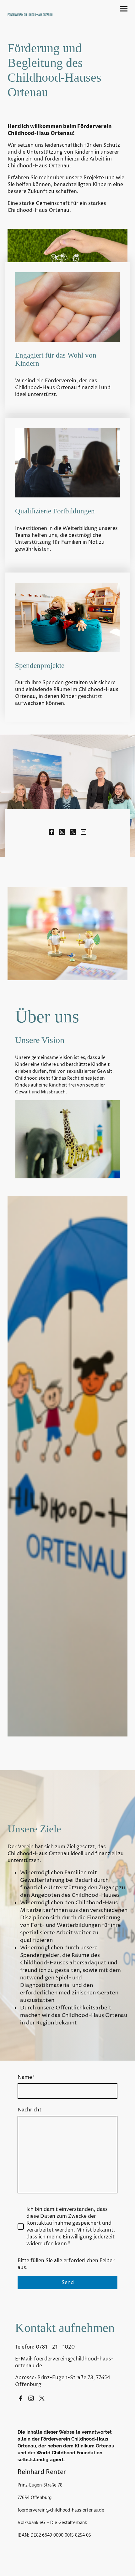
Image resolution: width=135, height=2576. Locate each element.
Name (26, 2077)
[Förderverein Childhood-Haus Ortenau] (36, 20)
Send (68, 2283)
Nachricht (30, 2110)
